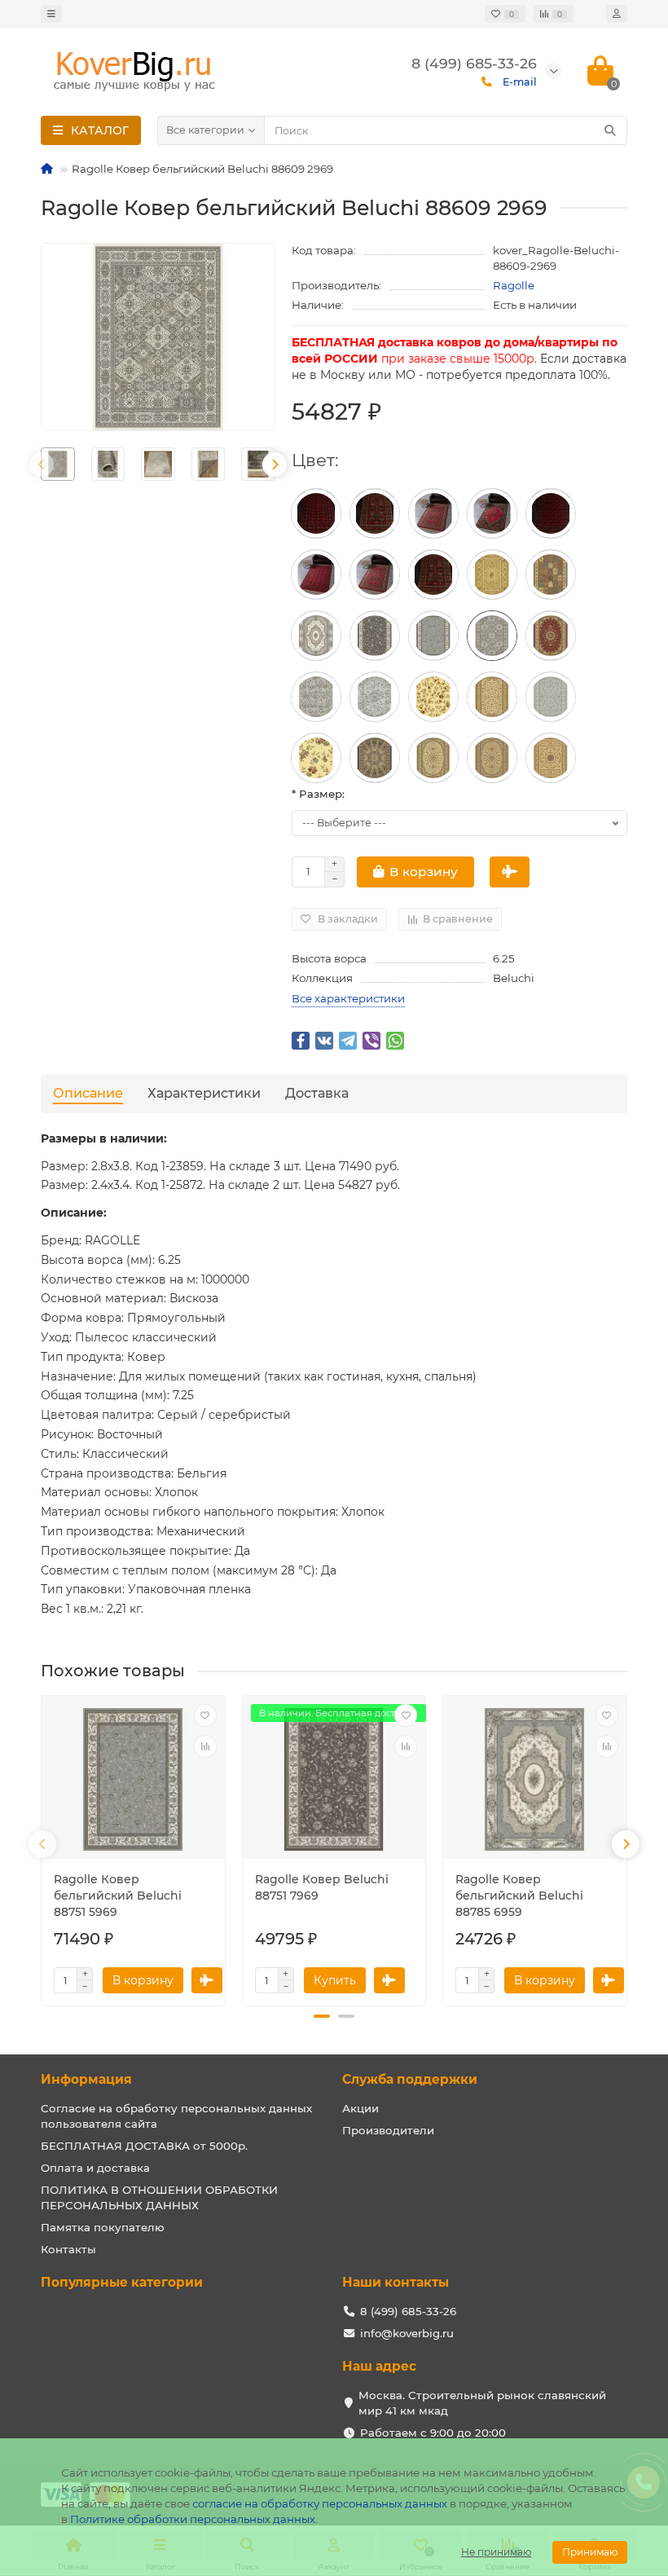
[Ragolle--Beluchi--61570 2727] (492, 758)
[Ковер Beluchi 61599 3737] (375, 758)
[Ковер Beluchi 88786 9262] (551, 575)
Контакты (68, 2249)
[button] (322, 2016)
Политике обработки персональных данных (193, 2519)
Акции (360, 2108)
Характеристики (204, 1093)
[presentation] (42, 465)
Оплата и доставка (95, 2168)
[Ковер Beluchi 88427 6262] (492, 697)
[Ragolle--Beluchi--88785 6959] (316, 636)
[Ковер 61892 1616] (375, 513)
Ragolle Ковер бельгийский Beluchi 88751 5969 (118, 1896)
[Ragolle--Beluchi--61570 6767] (433, 758)
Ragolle (514, 285)
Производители (388, 2130)
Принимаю (590, 2552)
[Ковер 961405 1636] (492, 513)
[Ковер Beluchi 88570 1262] (551, 636)
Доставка (317, 1093)
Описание (88, 1093)
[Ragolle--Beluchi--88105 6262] (492, 575)
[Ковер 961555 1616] (551, 513)
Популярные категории (122, 2282)
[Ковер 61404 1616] (316, 513)
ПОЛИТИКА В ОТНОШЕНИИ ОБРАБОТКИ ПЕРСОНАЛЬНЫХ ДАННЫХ (159, 2197)
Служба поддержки (410, 2079)
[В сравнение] (205, 1746)
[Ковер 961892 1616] (433, 575)
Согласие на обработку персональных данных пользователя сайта (176, 2116)
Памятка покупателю (103, 2227)
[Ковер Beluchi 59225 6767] (551, 758)
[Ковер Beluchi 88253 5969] (551, 697)
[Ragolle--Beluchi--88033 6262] (316, 758)
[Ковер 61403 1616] (433, 513)
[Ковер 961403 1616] (375, 575)
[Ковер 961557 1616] (316, 575)
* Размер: (318, 794)
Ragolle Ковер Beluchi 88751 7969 (322, 1887)
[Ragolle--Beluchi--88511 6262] (433, 697)
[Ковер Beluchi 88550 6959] (316, 697)
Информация (86, 2079)
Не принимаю (496, 2552)
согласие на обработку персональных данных (320, 2503)
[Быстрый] (510, 872)
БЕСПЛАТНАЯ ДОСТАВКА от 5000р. (144, 2146)
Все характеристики (348, 998)
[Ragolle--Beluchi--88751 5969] (433, 636)
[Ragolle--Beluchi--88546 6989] (375, 697)
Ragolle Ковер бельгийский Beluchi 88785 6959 (519, 1896)
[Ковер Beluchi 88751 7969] (375, 636)
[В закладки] (205, 1715)
